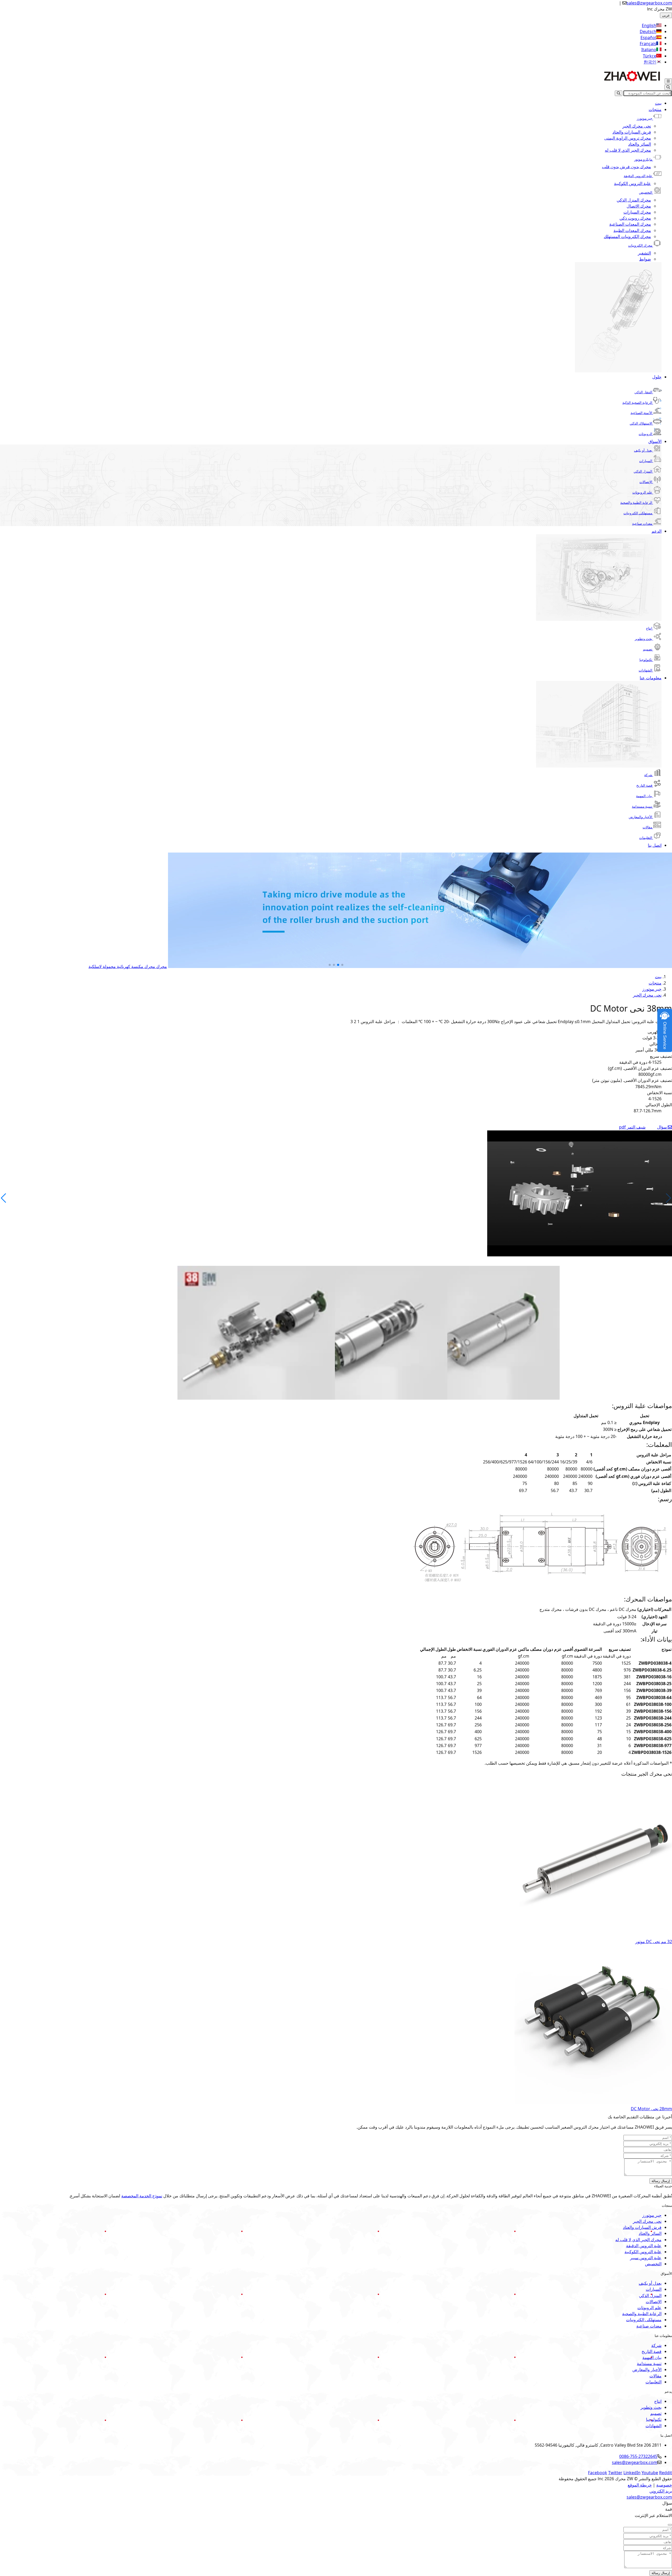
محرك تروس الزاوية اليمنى (628, 138)
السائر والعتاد (640, 144)
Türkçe (650, 56)
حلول (657, 377)
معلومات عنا (651, 678)
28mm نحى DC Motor (651, 2109)
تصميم (648, 649)
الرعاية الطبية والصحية (636, 502)
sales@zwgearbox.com (649, 3)
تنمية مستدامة (642, 806)
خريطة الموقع (640, 2485)
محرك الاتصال (639, 206)
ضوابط (645, 259)
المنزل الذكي (643, 471)
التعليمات (646, 838)
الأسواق (655, 441)
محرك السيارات (637, 212)
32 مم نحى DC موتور (654, 1942)
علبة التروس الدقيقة (638, 176)
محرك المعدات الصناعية (630, 224)
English (649, 25)
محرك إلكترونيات (640, 245)
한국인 (650, 62)
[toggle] (668, 81)
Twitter (615, 2473)
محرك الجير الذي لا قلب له (628, 150)
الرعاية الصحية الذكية (637, 403)
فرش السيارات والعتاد (632, 132)
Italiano (649, 50)
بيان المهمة (644, 796)
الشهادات (645, 670)
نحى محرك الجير (637, 126)
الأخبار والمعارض (640, 817)
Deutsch (648, 31)
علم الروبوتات (642, 492)
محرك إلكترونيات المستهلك (627, 236)
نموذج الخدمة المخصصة (142, 2196)
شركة (648, 775)
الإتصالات (646, 482)
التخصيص (646, 192)
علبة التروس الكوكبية (632, 183)
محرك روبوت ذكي (635, 218)
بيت (658, 103)
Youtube (650, 2473)
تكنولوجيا (646, 660)
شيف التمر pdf (632, 1127)
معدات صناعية (642, 523)
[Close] (670, 2525)
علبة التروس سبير (646, 2258)
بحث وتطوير (644, 639)
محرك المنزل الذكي (634, 200)
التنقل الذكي (643, 392)
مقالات (647, 827)
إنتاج (649, 628)
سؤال (662, 1127)
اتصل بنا (655, 845)
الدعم (657, 531)
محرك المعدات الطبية (632, 230)
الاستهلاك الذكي (641, 423)
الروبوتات (645, 434)
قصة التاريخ (644, 785)
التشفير (644, 253)
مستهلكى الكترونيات (638, 513)
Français (648, 44)
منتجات (655, 109)
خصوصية (664, 2485)
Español (648, 38)
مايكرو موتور (643, 159)
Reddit (666, 2473)
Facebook (598, 2473)
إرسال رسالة (661, 2181)
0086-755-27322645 (638, 2456)
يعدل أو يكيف (643, 450)
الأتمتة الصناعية (641, 413)
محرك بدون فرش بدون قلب (626, 167)
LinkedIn (632, 2473)
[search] (668, 87)
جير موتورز (645, 118)
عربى (666, 15)
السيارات (646, 461)
